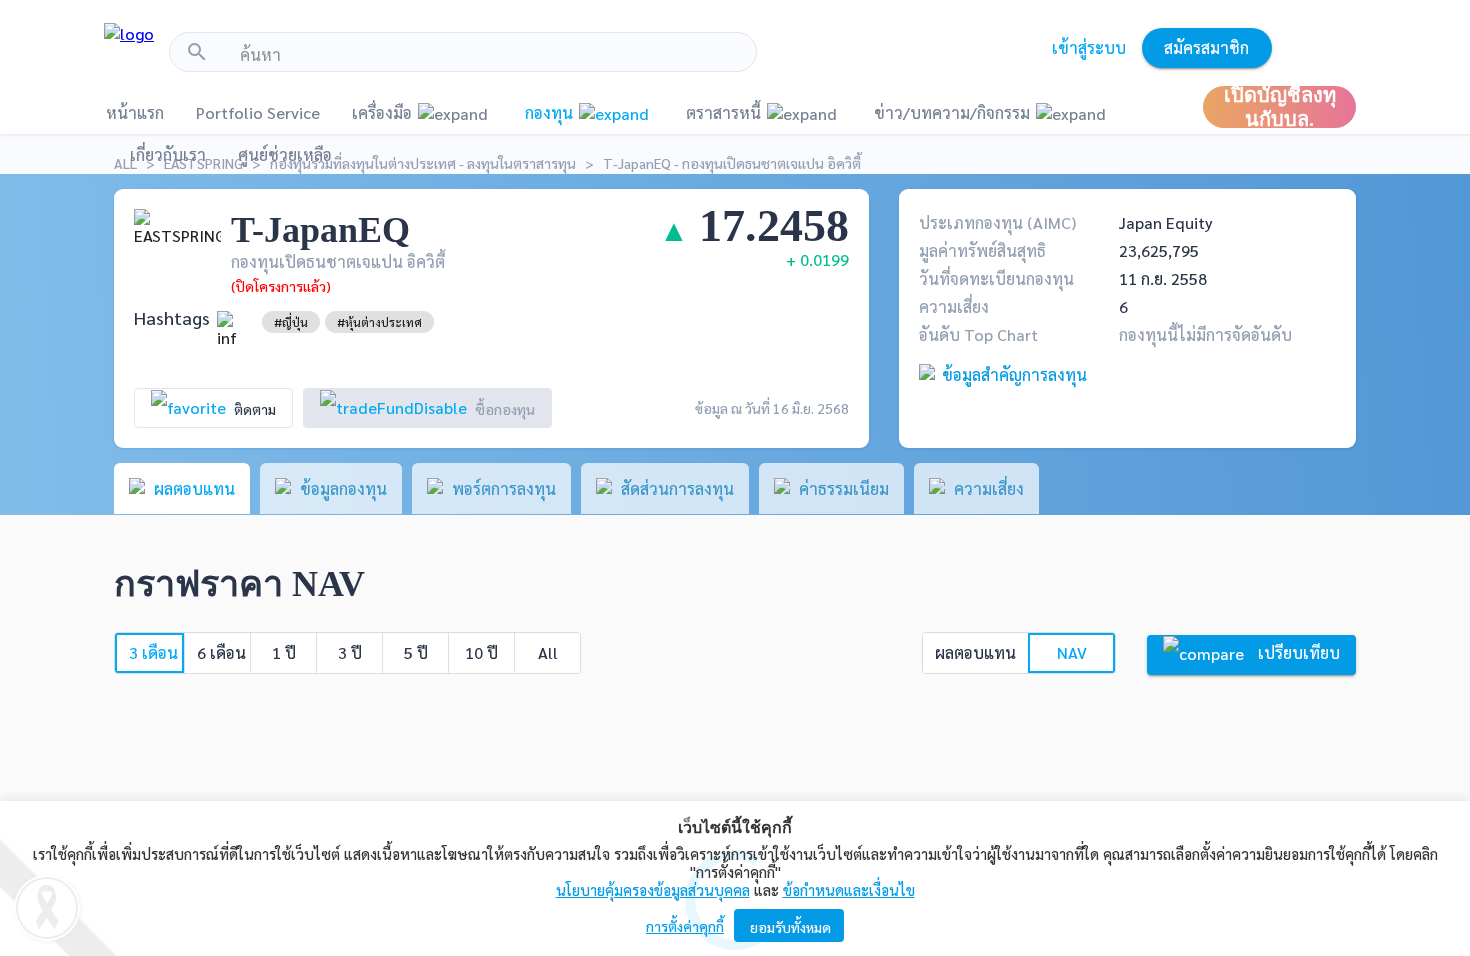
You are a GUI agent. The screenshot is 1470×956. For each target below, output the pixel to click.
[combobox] (490, 55)
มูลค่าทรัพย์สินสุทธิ (982, 250)
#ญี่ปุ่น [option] (291, 322)
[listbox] (291, 322)
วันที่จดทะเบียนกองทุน (996, 278)
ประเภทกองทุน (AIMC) (997, 222)
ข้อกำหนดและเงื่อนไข (849, 889)
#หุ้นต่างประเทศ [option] (379, 322)
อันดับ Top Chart (978, 334)
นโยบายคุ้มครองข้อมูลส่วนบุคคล (653, 889)
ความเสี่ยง (954, 306)
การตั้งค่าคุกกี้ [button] (685, 926)
